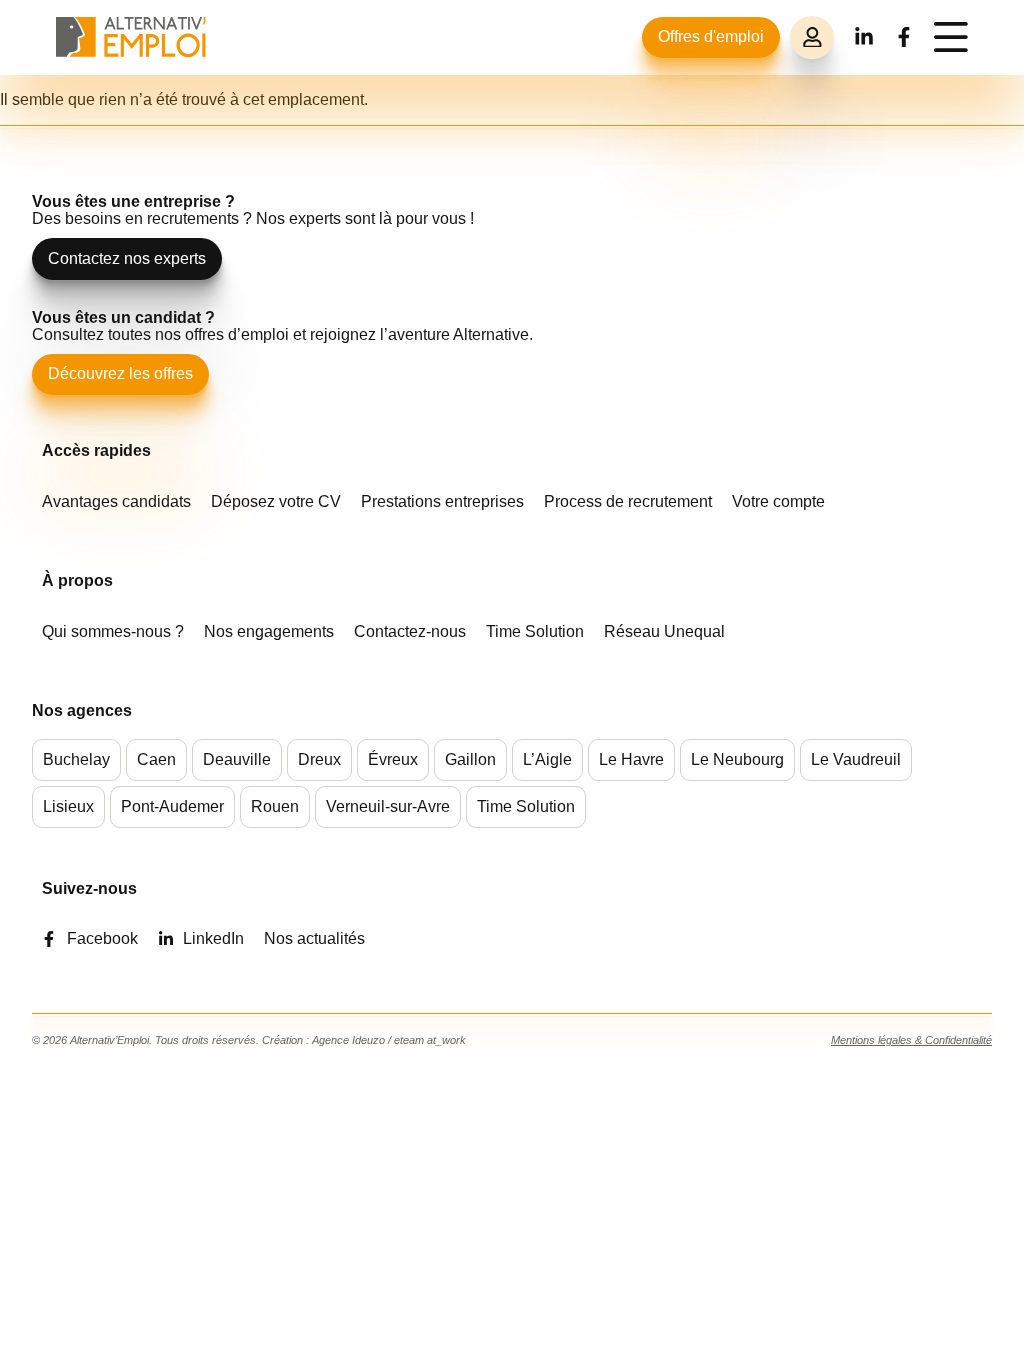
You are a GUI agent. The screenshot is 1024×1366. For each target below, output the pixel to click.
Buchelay (76, 759)
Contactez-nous (410, 631)
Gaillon (470, 759)
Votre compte (778, 501)
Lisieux (68, 806)
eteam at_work (430, 1040)
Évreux (393, 759)
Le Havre (631, 759)
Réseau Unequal (664, 631)
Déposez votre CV (276, 501)
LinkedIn (213, 938)
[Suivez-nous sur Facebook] (904, 37)
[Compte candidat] (812, 38)
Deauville (237, 759)
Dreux (319, 759)
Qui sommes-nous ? (113, 631)
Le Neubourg (737, 759)
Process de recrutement (628, 501)
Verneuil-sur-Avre (388, 806)
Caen (156, 759)
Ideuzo (368, 1040)
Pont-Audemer (172, 806)
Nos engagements (269, 631)
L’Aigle (547, 759)
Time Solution (535, 631)
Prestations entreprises (442, 501)
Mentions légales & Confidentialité (911, 1040)
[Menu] (951, 37)
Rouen (275, 806)
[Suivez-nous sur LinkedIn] (864, 37)
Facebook (102, 938)
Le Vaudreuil (856, 759)
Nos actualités (314, 938)
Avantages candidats (116, 501)
